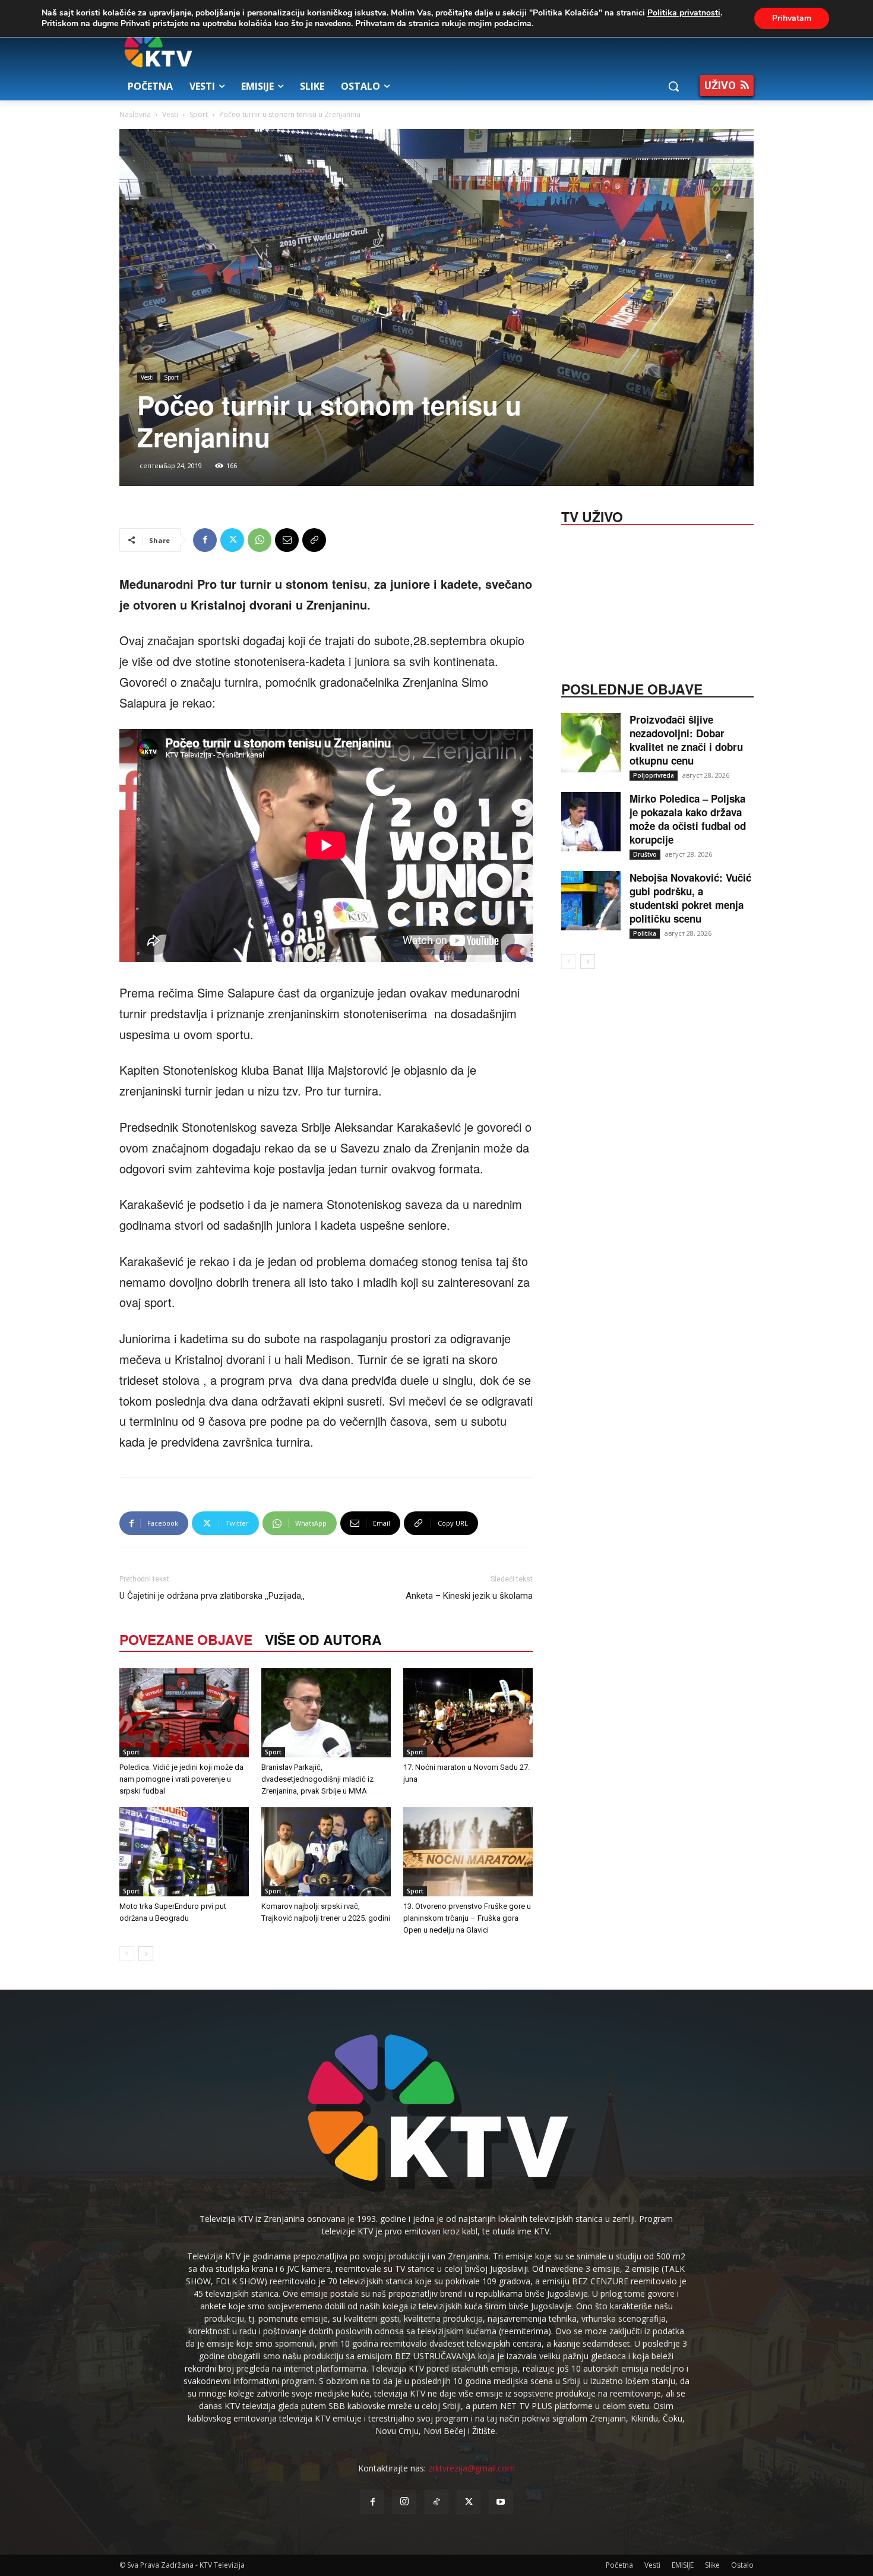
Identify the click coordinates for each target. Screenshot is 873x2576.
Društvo (645, 854)
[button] (673, 86)
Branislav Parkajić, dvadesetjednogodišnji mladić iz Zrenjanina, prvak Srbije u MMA (317, 1779)
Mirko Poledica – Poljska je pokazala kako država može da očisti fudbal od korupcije (688, 819)
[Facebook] (205, 540)
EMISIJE (683, 2565)
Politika (645, 933)
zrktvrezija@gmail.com (472, 2468)
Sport (199, 114)
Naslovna (135, 114)
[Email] (287, 540)
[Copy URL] (314, 540)
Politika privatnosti (684, 13)
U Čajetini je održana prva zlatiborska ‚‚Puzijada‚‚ (212, 1596)
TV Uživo (592, 516)
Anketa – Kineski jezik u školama (469, 1596)
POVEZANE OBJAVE (186, 1639)
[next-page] (146, 1954)
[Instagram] (404, 2502)
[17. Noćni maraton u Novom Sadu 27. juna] (468, 1713)
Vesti (170, 114)
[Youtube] (501, 2502)
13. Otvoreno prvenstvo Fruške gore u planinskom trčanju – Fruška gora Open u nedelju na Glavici (467, 1918)
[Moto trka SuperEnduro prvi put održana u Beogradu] (184, 1852)
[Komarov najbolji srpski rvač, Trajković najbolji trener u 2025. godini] (326, 1852)
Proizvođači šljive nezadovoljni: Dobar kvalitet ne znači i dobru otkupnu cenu (686, 740)
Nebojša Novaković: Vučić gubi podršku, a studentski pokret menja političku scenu (690, 898)
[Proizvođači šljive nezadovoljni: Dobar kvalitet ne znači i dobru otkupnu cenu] (591, 743)
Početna (619, 2565)
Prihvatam (792, 18)
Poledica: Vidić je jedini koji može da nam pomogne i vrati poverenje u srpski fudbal (181, 1779)
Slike (712, 2565)
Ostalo (742, 2565)
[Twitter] (232, 540)
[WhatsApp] (260, 540)
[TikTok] (436, 2502)
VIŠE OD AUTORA (323, 1639)
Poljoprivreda (654, 775)
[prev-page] (127, 1954)
